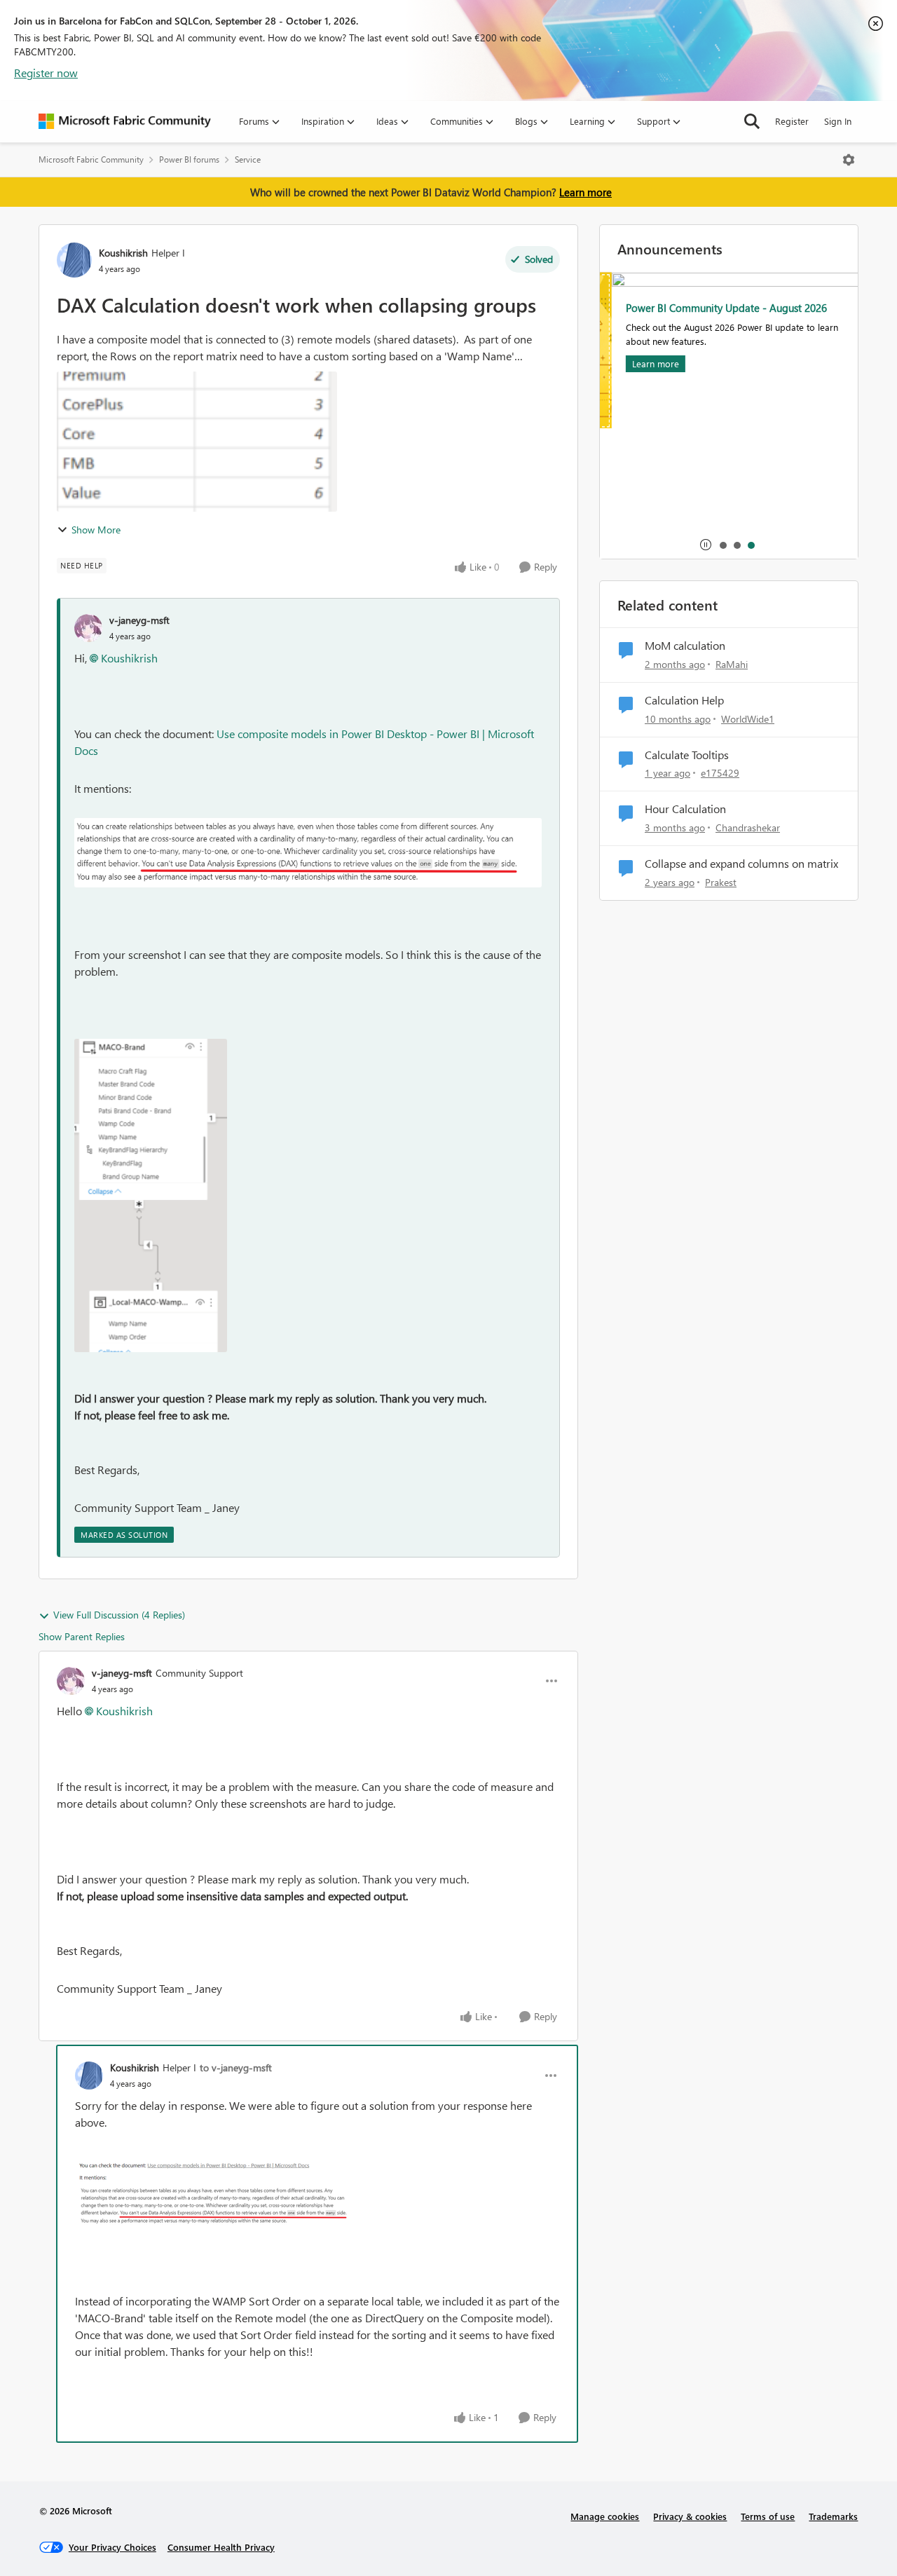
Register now (46, 73)
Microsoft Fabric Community (91, 159)
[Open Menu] (849, 160)
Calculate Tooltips (687, 755)
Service (248, 159)
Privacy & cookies (690, 2516)
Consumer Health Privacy (221, 2547)
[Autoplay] (706, 545)
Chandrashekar (748, 827)
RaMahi (732, 664)
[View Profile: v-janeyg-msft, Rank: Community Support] (71, 1681)
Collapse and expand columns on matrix (741, 864)
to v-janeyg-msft (236, 2067)
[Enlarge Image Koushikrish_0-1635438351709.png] (215, 2193)
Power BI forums (189, 159)
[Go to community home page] (125, 121)
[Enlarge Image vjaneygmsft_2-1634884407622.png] (308, 853)
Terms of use (768, 2516)
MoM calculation (685, 646)
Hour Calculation (685, 809)
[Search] (752, 121)
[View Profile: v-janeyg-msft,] (88, 628)
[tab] (723, 545)
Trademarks (833, 2516)
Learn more (586, 192)
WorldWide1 (748, 719)
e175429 (720, 773)
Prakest (721, 882)
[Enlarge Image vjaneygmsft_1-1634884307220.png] (151, 1195)
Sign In (838, 121)
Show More (96, 530)
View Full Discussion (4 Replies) (119, 1615)
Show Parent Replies (82, 1636)
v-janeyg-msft (139, 620)
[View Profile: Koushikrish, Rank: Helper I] (74, 260)
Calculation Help (684, 700)
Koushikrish (123, 253)
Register (792, 121)
